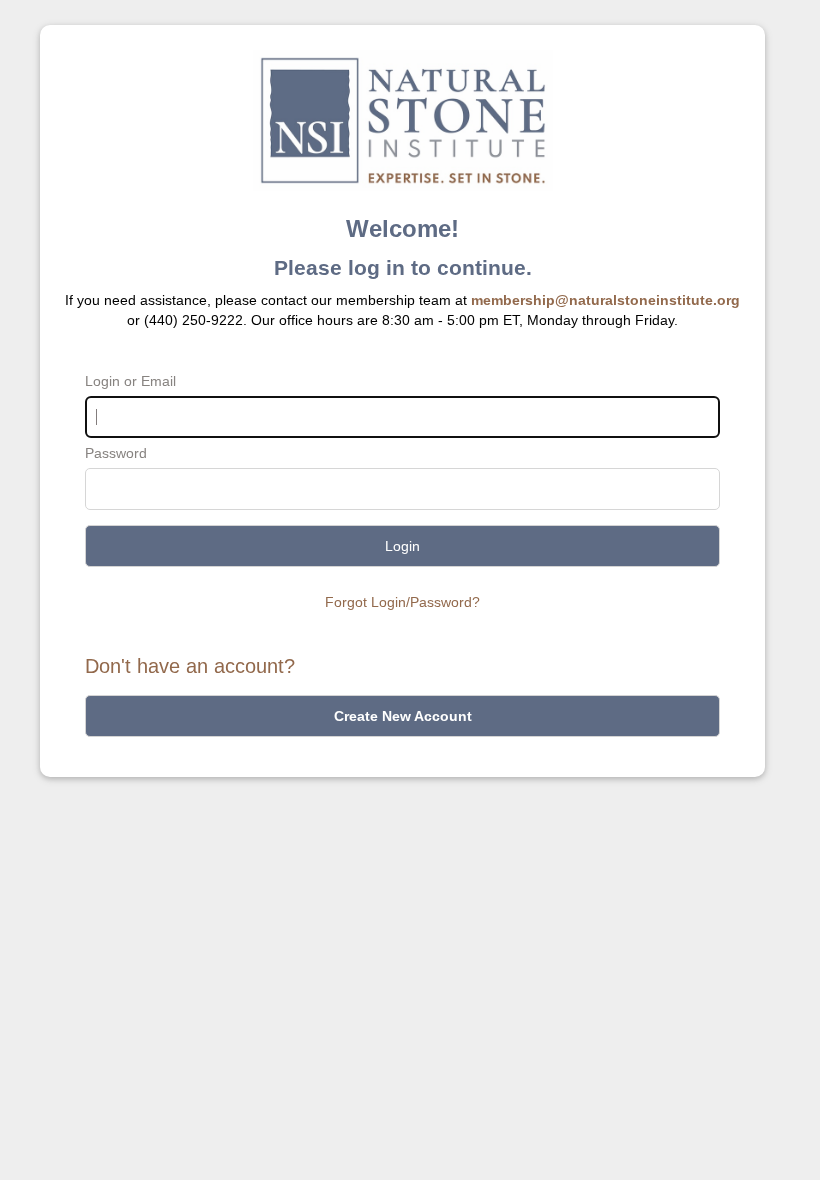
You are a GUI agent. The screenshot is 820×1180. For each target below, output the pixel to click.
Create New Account (403, 716)
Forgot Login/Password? (402, 602)
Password (116, 453)
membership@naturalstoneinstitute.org (605, 300)
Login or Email (130, 381)
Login (402, 546)
